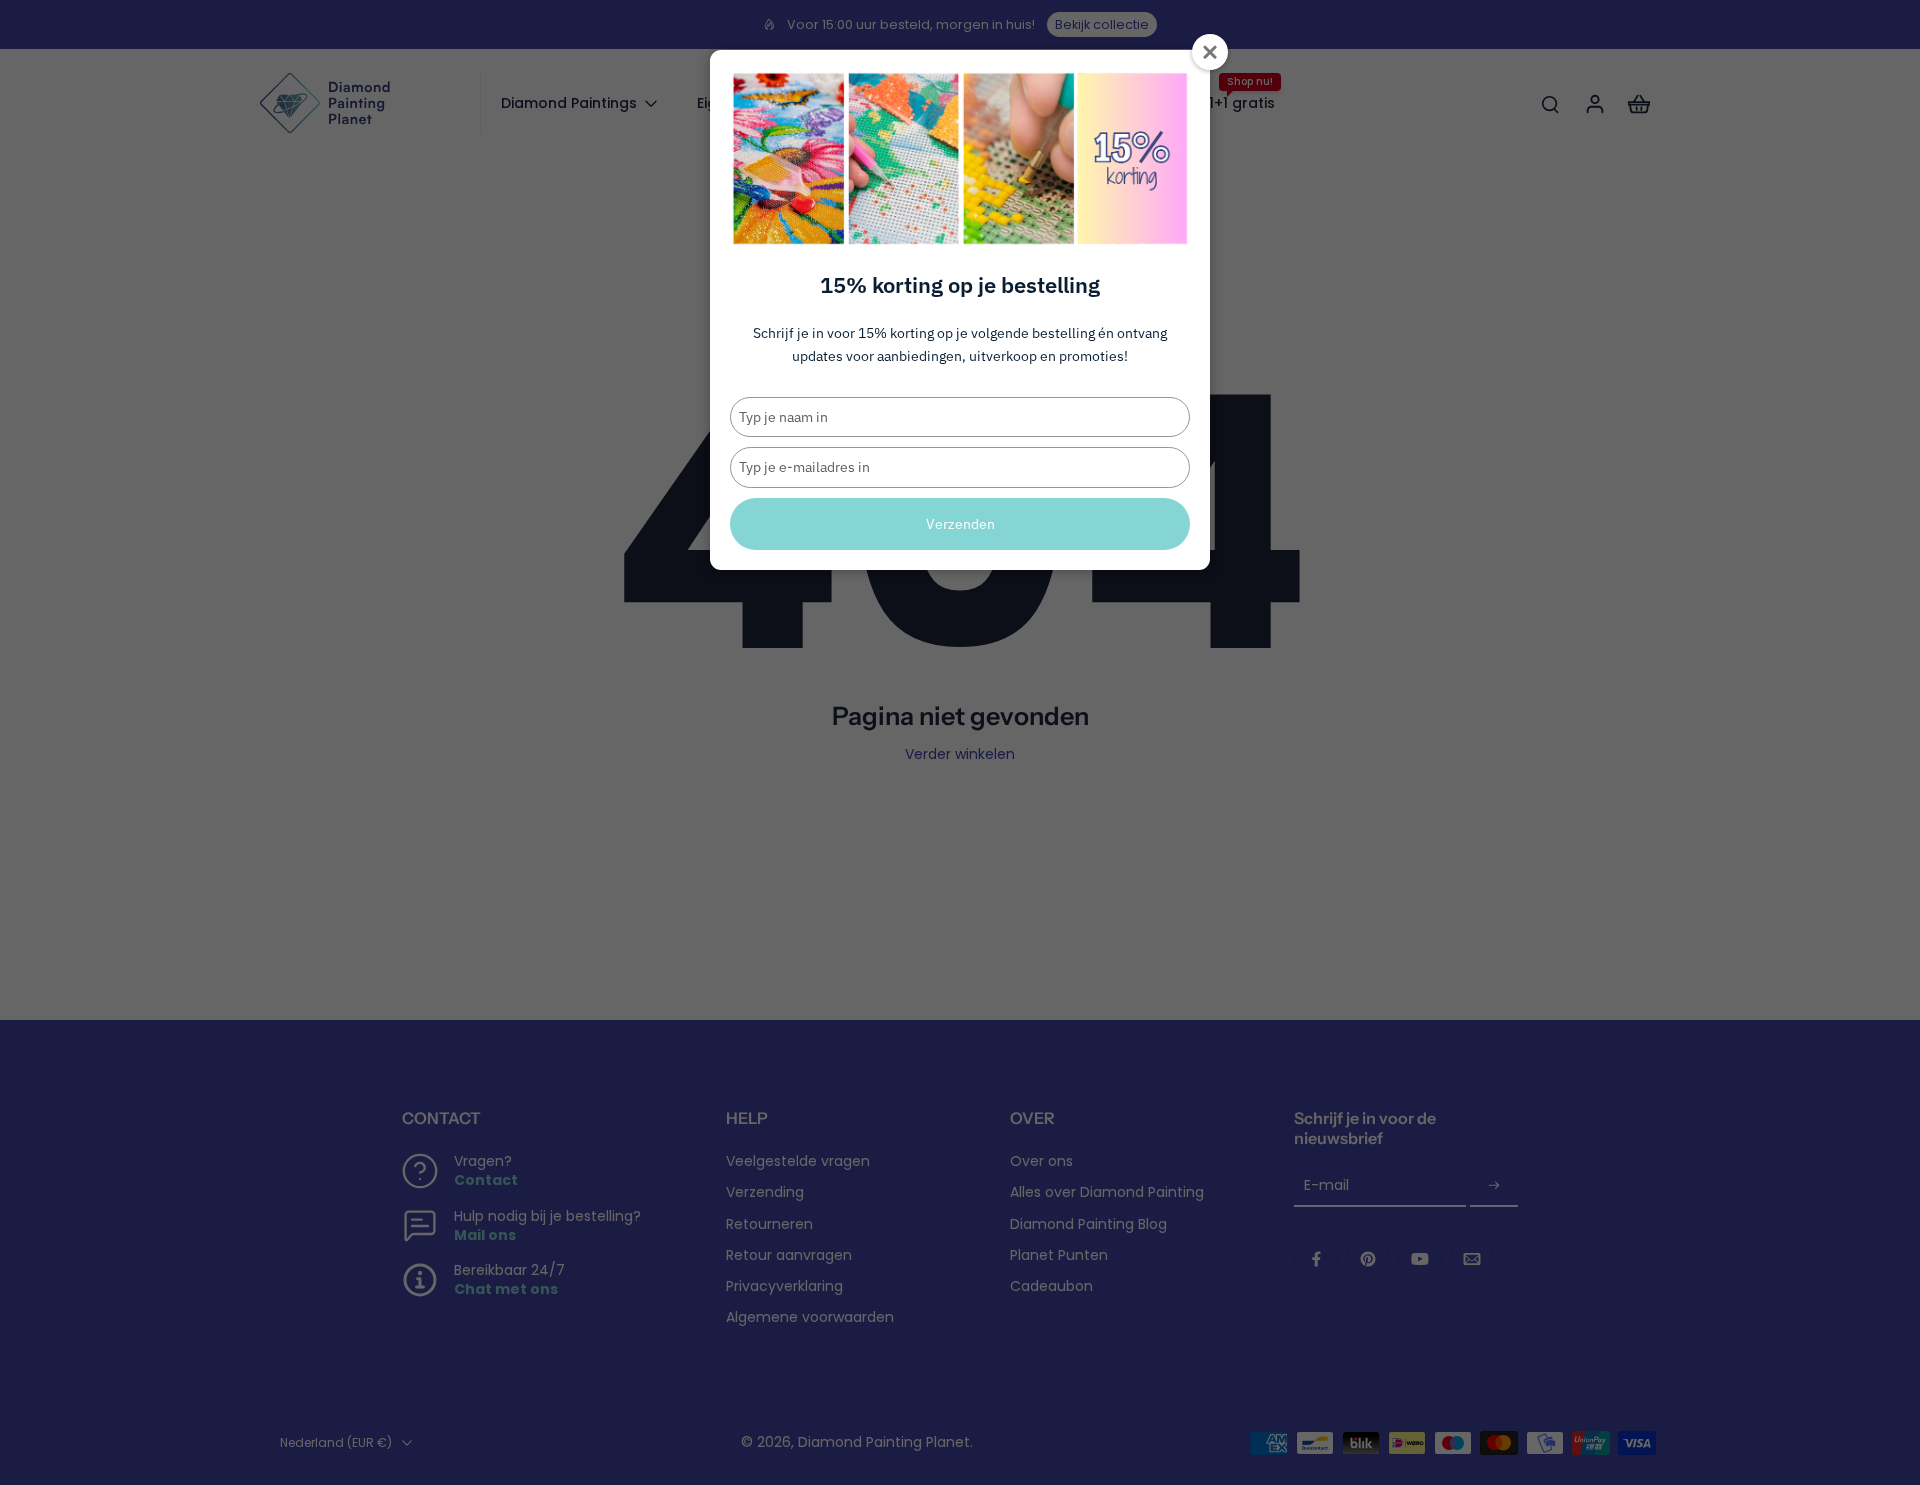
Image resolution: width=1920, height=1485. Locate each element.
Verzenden (960, 524)
